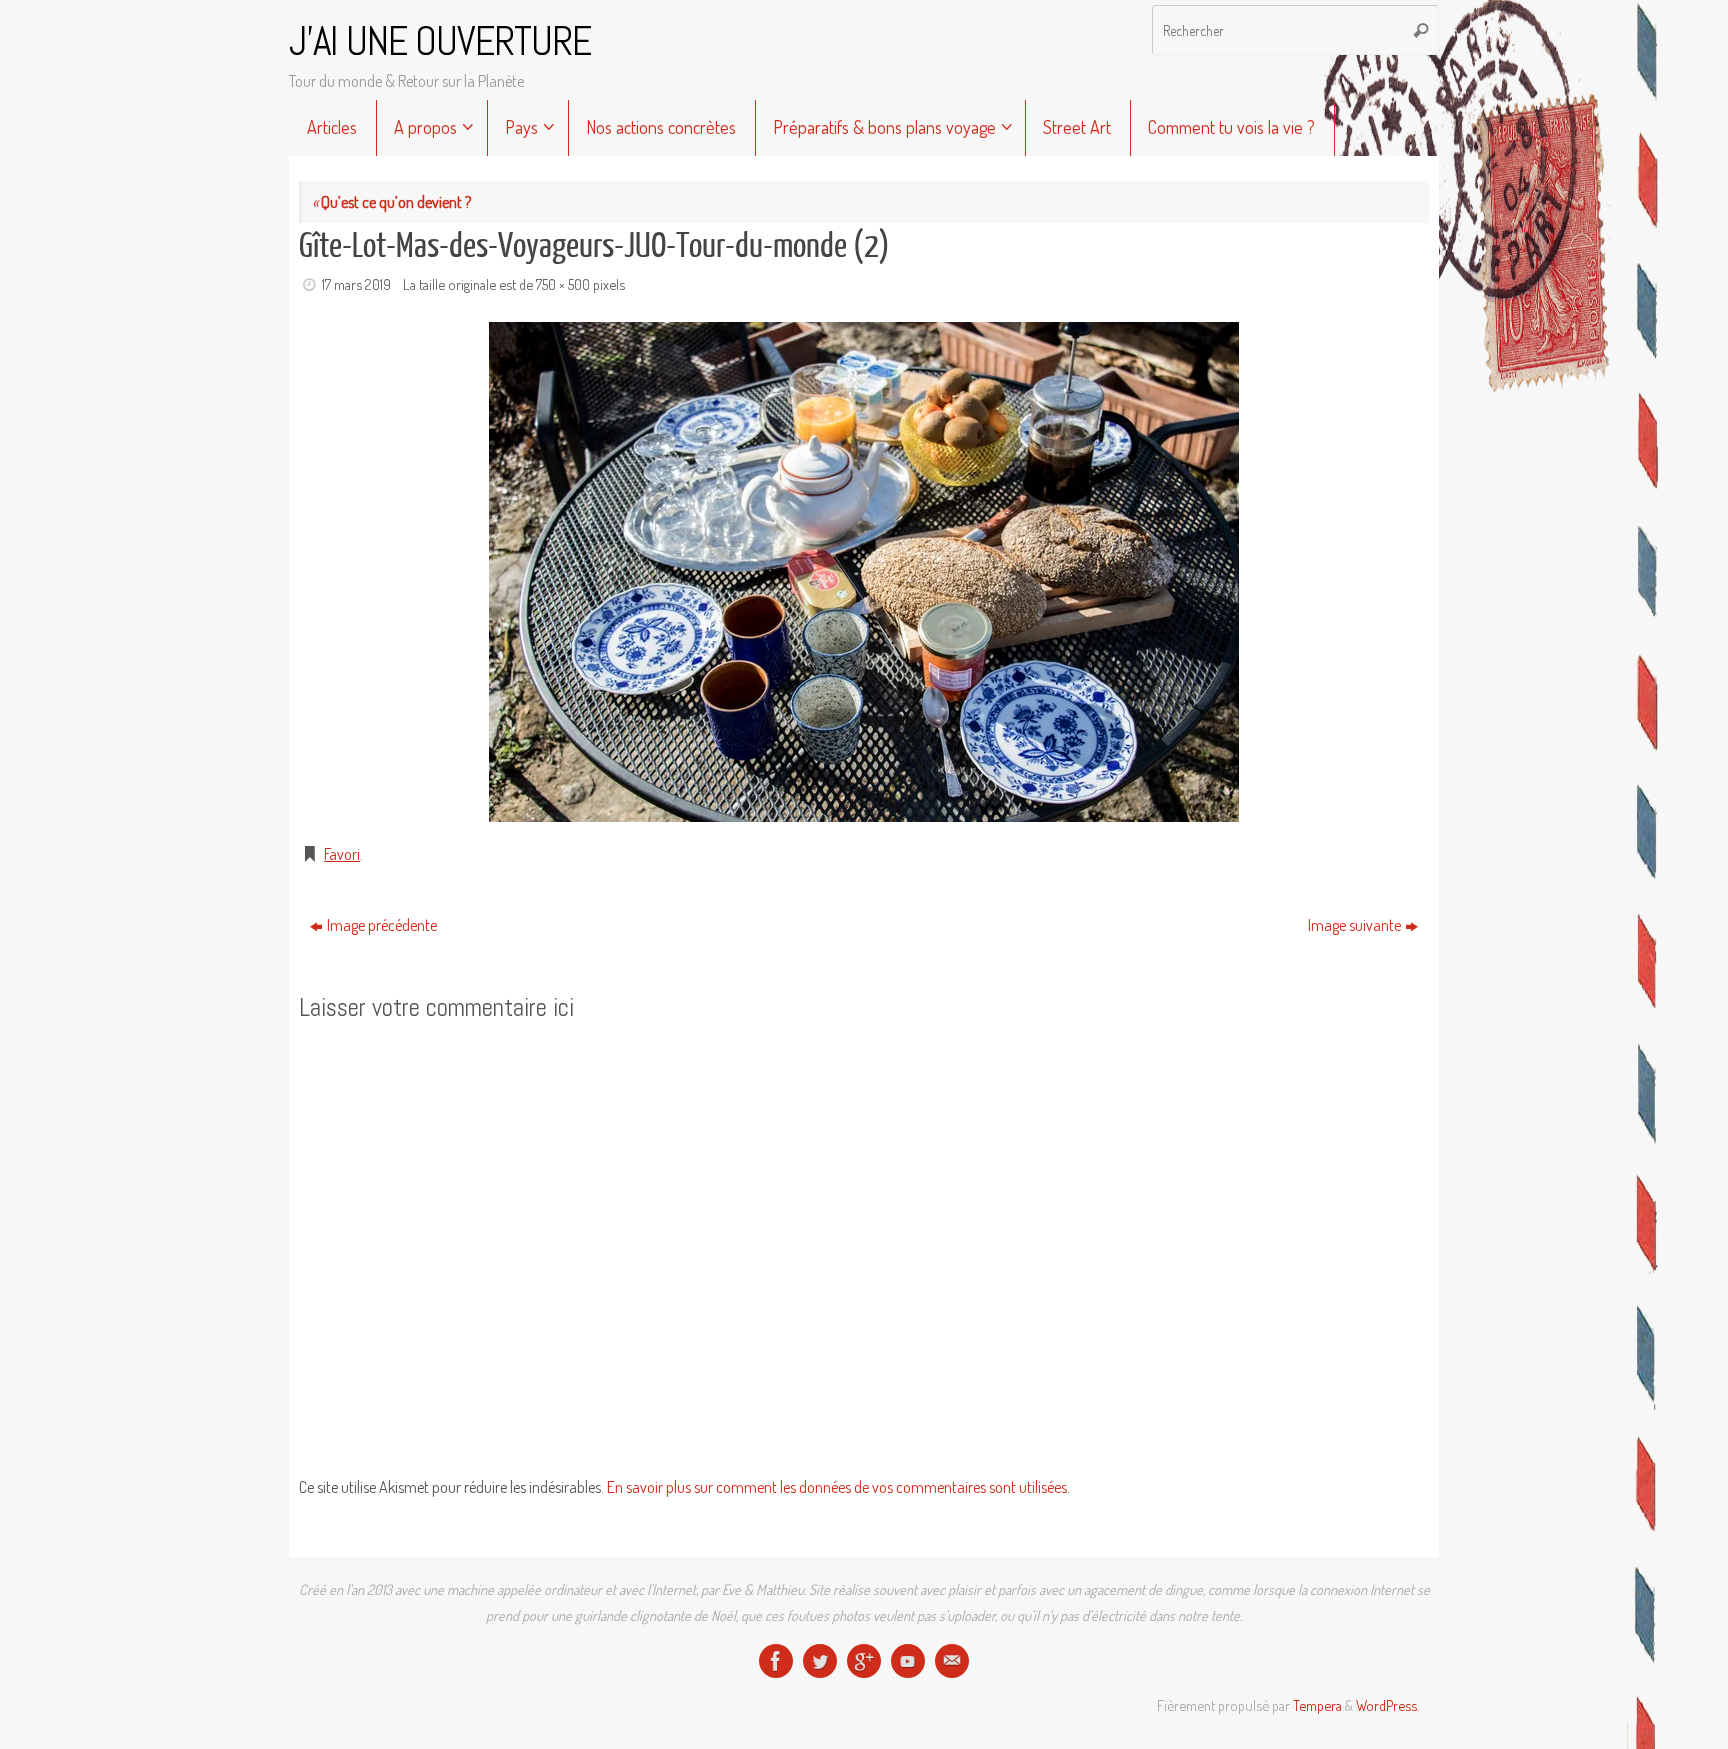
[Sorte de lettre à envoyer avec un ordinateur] (952, 1661)
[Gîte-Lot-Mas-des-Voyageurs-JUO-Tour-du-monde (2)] (864, 572)
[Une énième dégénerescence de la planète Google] (864, 1661)
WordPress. (1387, 1705)
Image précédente (382, 925)
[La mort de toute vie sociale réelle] (776, 1661)
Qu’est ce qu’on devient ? (391, 202)
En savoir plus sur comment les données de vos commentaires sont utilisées (837, 1487)
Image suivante (1354, 925)
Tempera (1317, 1705)
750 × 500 (563, 284)
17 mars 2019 (356, 284)
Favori (342, 854)
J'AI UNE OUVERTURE (440, 42)
